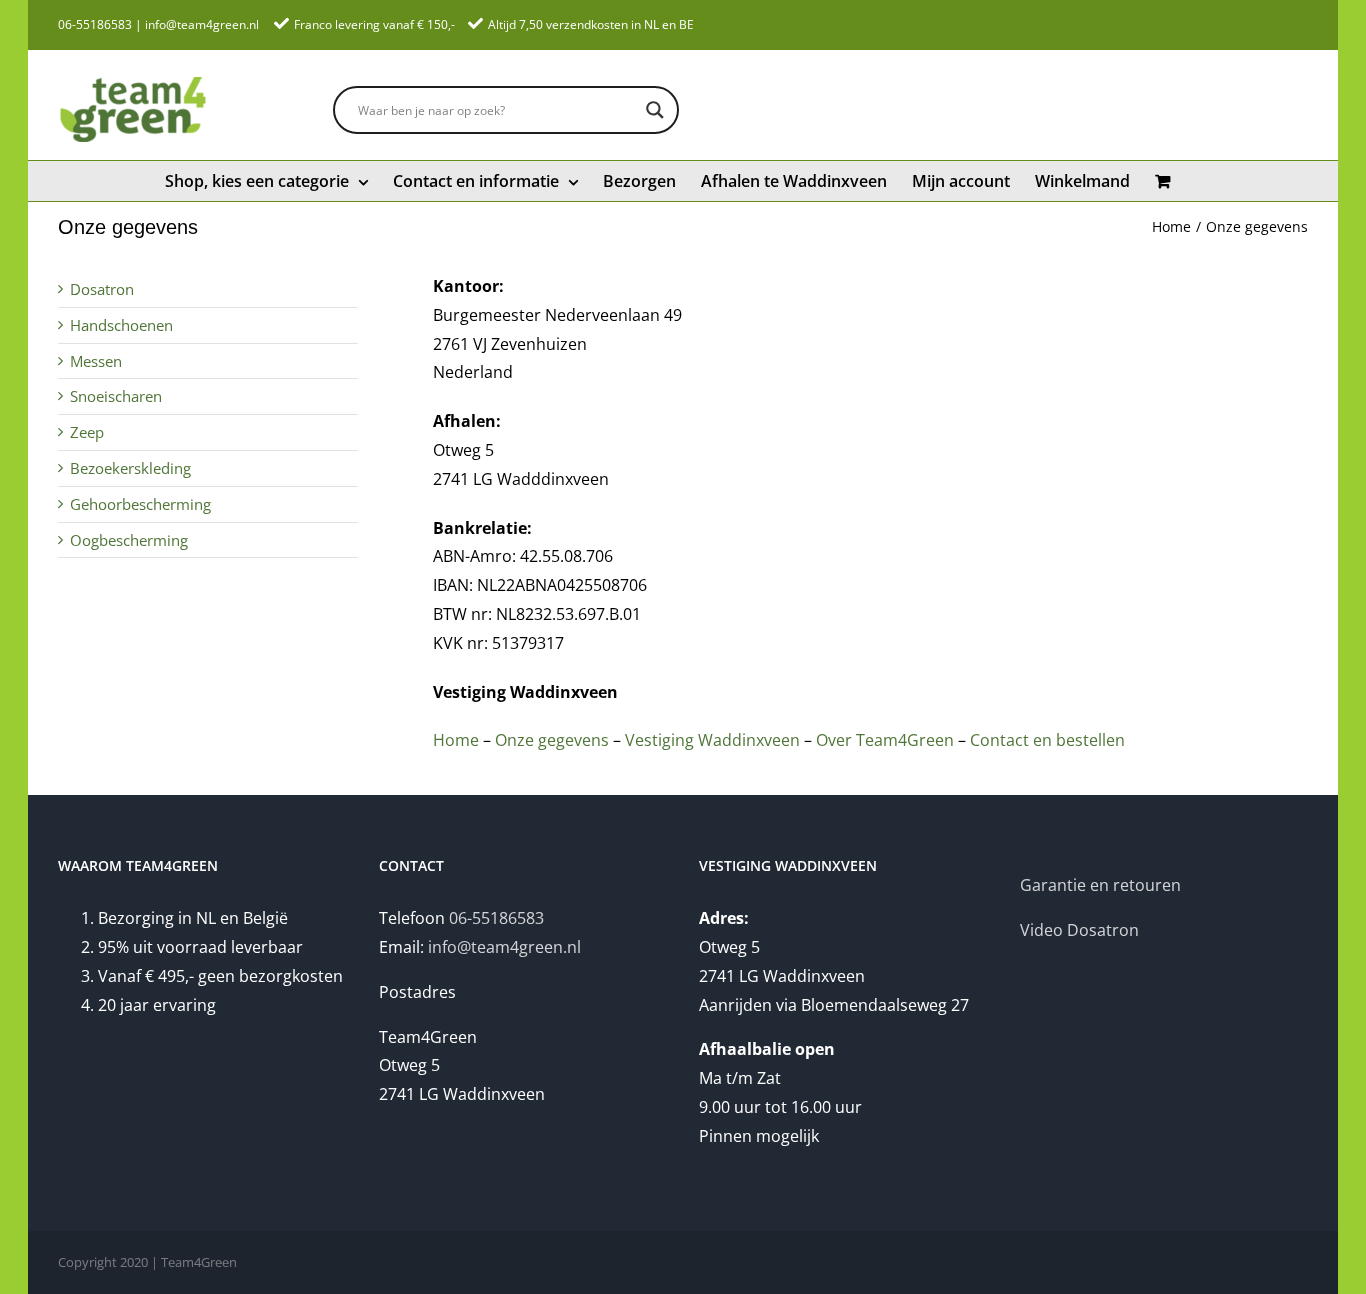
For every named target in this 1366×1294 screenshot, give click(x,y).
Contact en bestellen (1047, 740)
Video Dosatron (1079, 930)
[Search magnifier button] (655, 110)
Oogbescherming (129, 540)
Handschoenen (121, 325)
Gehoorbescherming (140, 504)
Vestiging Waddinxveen (712, 740)
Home (456, 740)
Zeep (87, 432)
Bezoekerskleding (130, 468)
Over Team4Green (883, 740)
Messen (96, 361)
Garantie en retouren (1100, 885)
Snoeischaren (116, 396)
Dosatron (102, 289)
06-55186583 (95, 24)
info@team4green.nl (202, 24)
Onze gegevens (552, 740)
